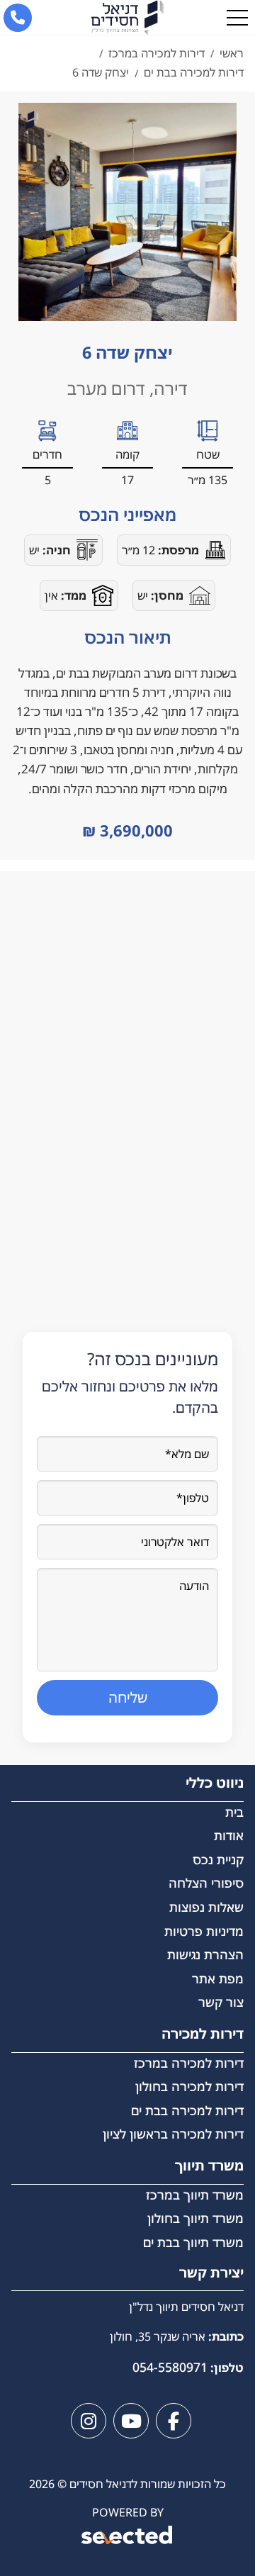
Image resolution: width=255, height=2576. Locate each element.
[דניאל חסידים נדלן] (127, 18)
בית (234, 1812)
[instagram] (89, 2421)
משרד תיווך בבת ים (193, 2242)
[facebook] (174, 2421)
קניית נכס (218, 1859)
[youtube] (131, 2421)
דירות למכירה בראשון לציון (173, 2134)
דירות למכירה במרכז (189, 2063)
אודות (229, 1835)
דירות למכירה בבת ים (187, 2110)
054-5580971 (170, 2367)
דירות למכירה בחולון (189, 2086)
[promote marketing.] (128, 2537)
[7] (127, 212)
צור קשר (221, 2002)
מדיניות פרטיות (204, 1931)
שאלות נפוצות (206, 1907)
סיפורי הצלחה (206, 1883)
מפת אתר (218, 1978)
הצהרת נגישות (205, 1954)
